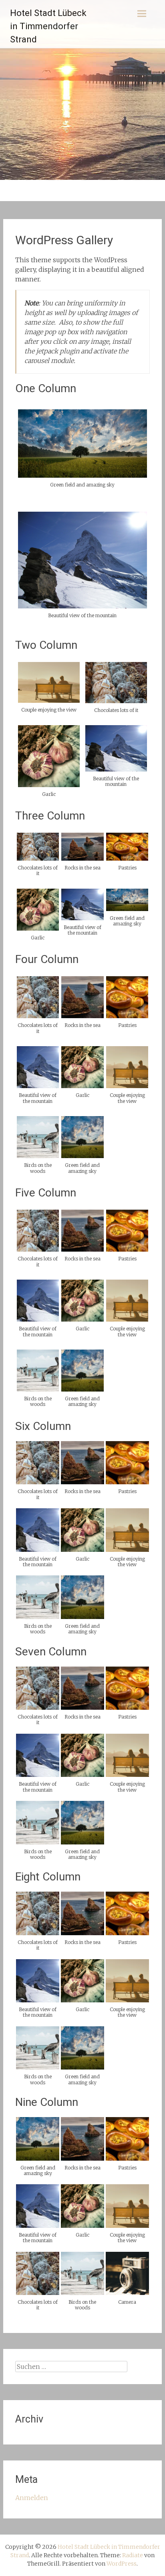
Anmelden (32, 2498)
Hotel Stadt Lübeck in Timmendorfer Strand (48, 26)
